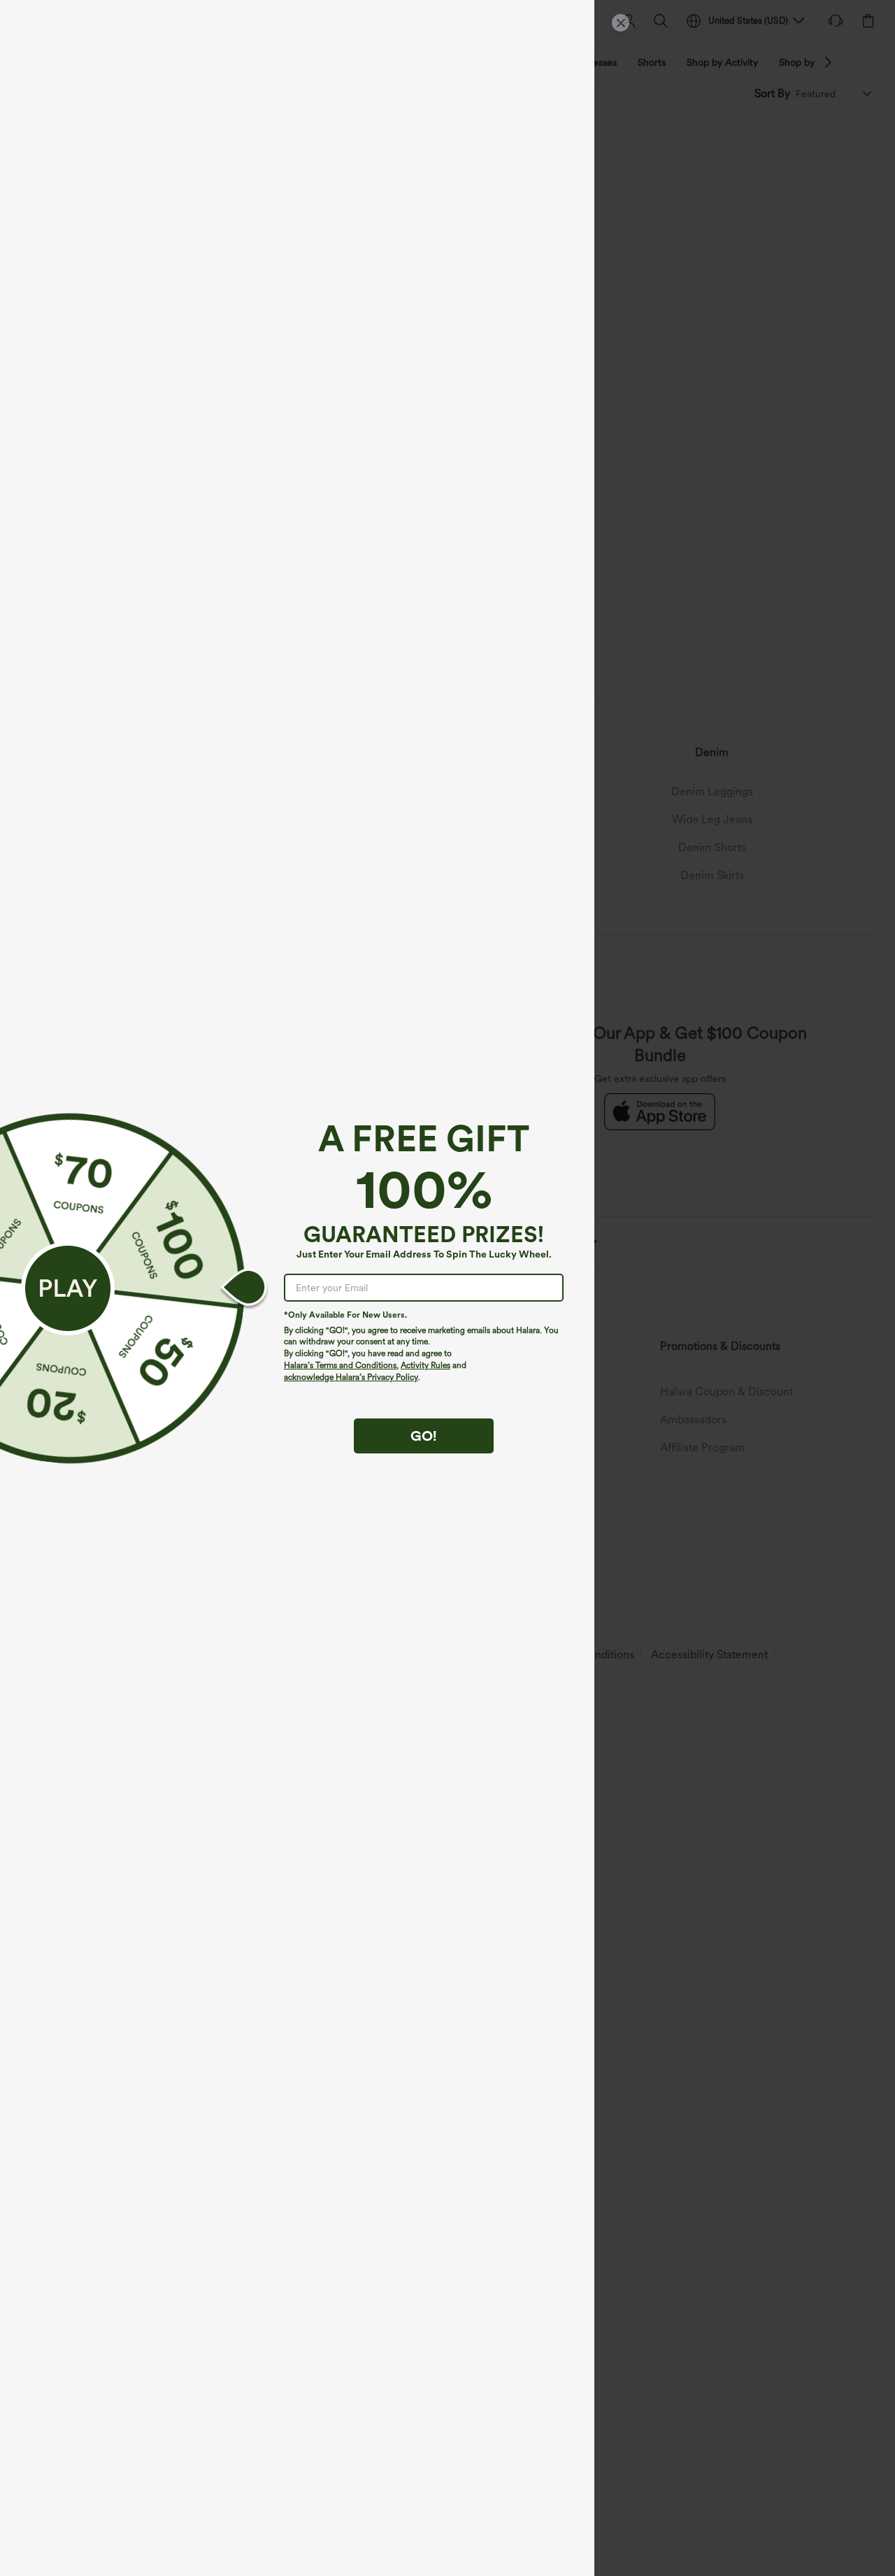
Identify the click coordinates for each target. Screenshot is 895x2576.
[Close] (621, 23)
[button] (68, 1288)
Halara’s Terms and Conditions (340, 1365)
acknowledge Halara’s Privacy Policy (351, 1377)
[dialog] (447, 1288)
